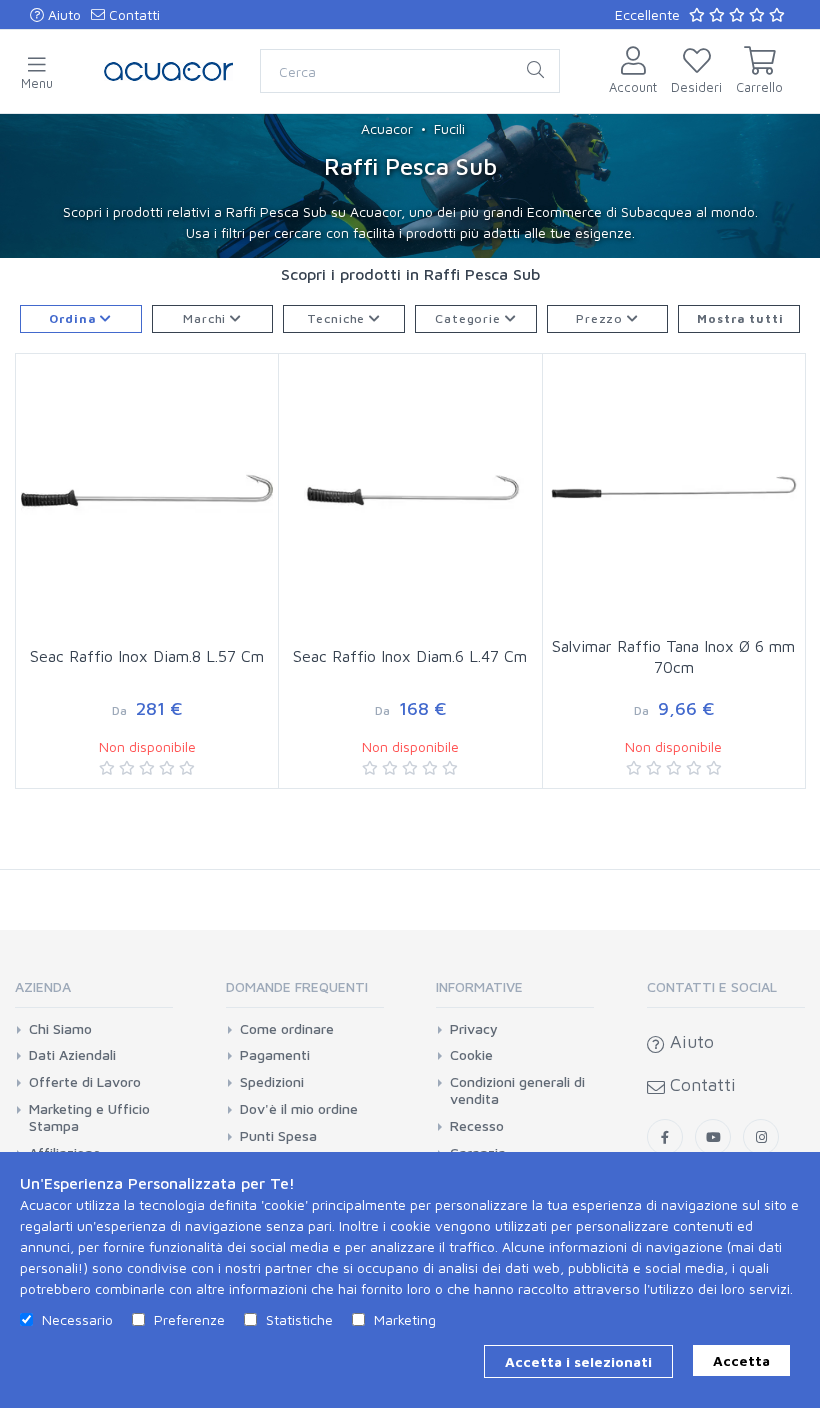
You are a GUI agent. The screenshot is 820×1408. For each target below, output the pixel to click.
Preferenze (189, 1319)
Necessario (77, 1319)
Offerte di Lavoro (85, 1082)
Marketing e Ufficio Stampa (89, 1117)
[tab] (94, 993)
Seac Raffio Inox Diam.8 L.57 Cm (147, 656)
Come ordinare (287, 1029)
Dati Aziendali (72, 1055)
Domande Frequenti (297, 986)
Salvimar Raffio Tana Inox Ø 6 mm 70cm (673, 656)
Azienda (43, 986)
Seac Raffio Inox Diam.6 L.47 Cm (410, 656)
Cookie (471, 1055)
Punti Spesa (278, 1136)
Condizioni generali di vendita (517, 1090)
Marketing (405, 1319)
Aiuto (62, 14)
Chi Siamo (60, 1029)
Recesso (477, 1126)
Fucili (449, 128)
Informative (479, 986)
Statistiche (299, 1319)
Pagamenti (275, 1055)
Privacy (474, 1029)
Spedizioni (272, 1082)
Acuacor (387, 128)
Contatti (132, 14)
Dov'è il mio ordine (299, 1109)
